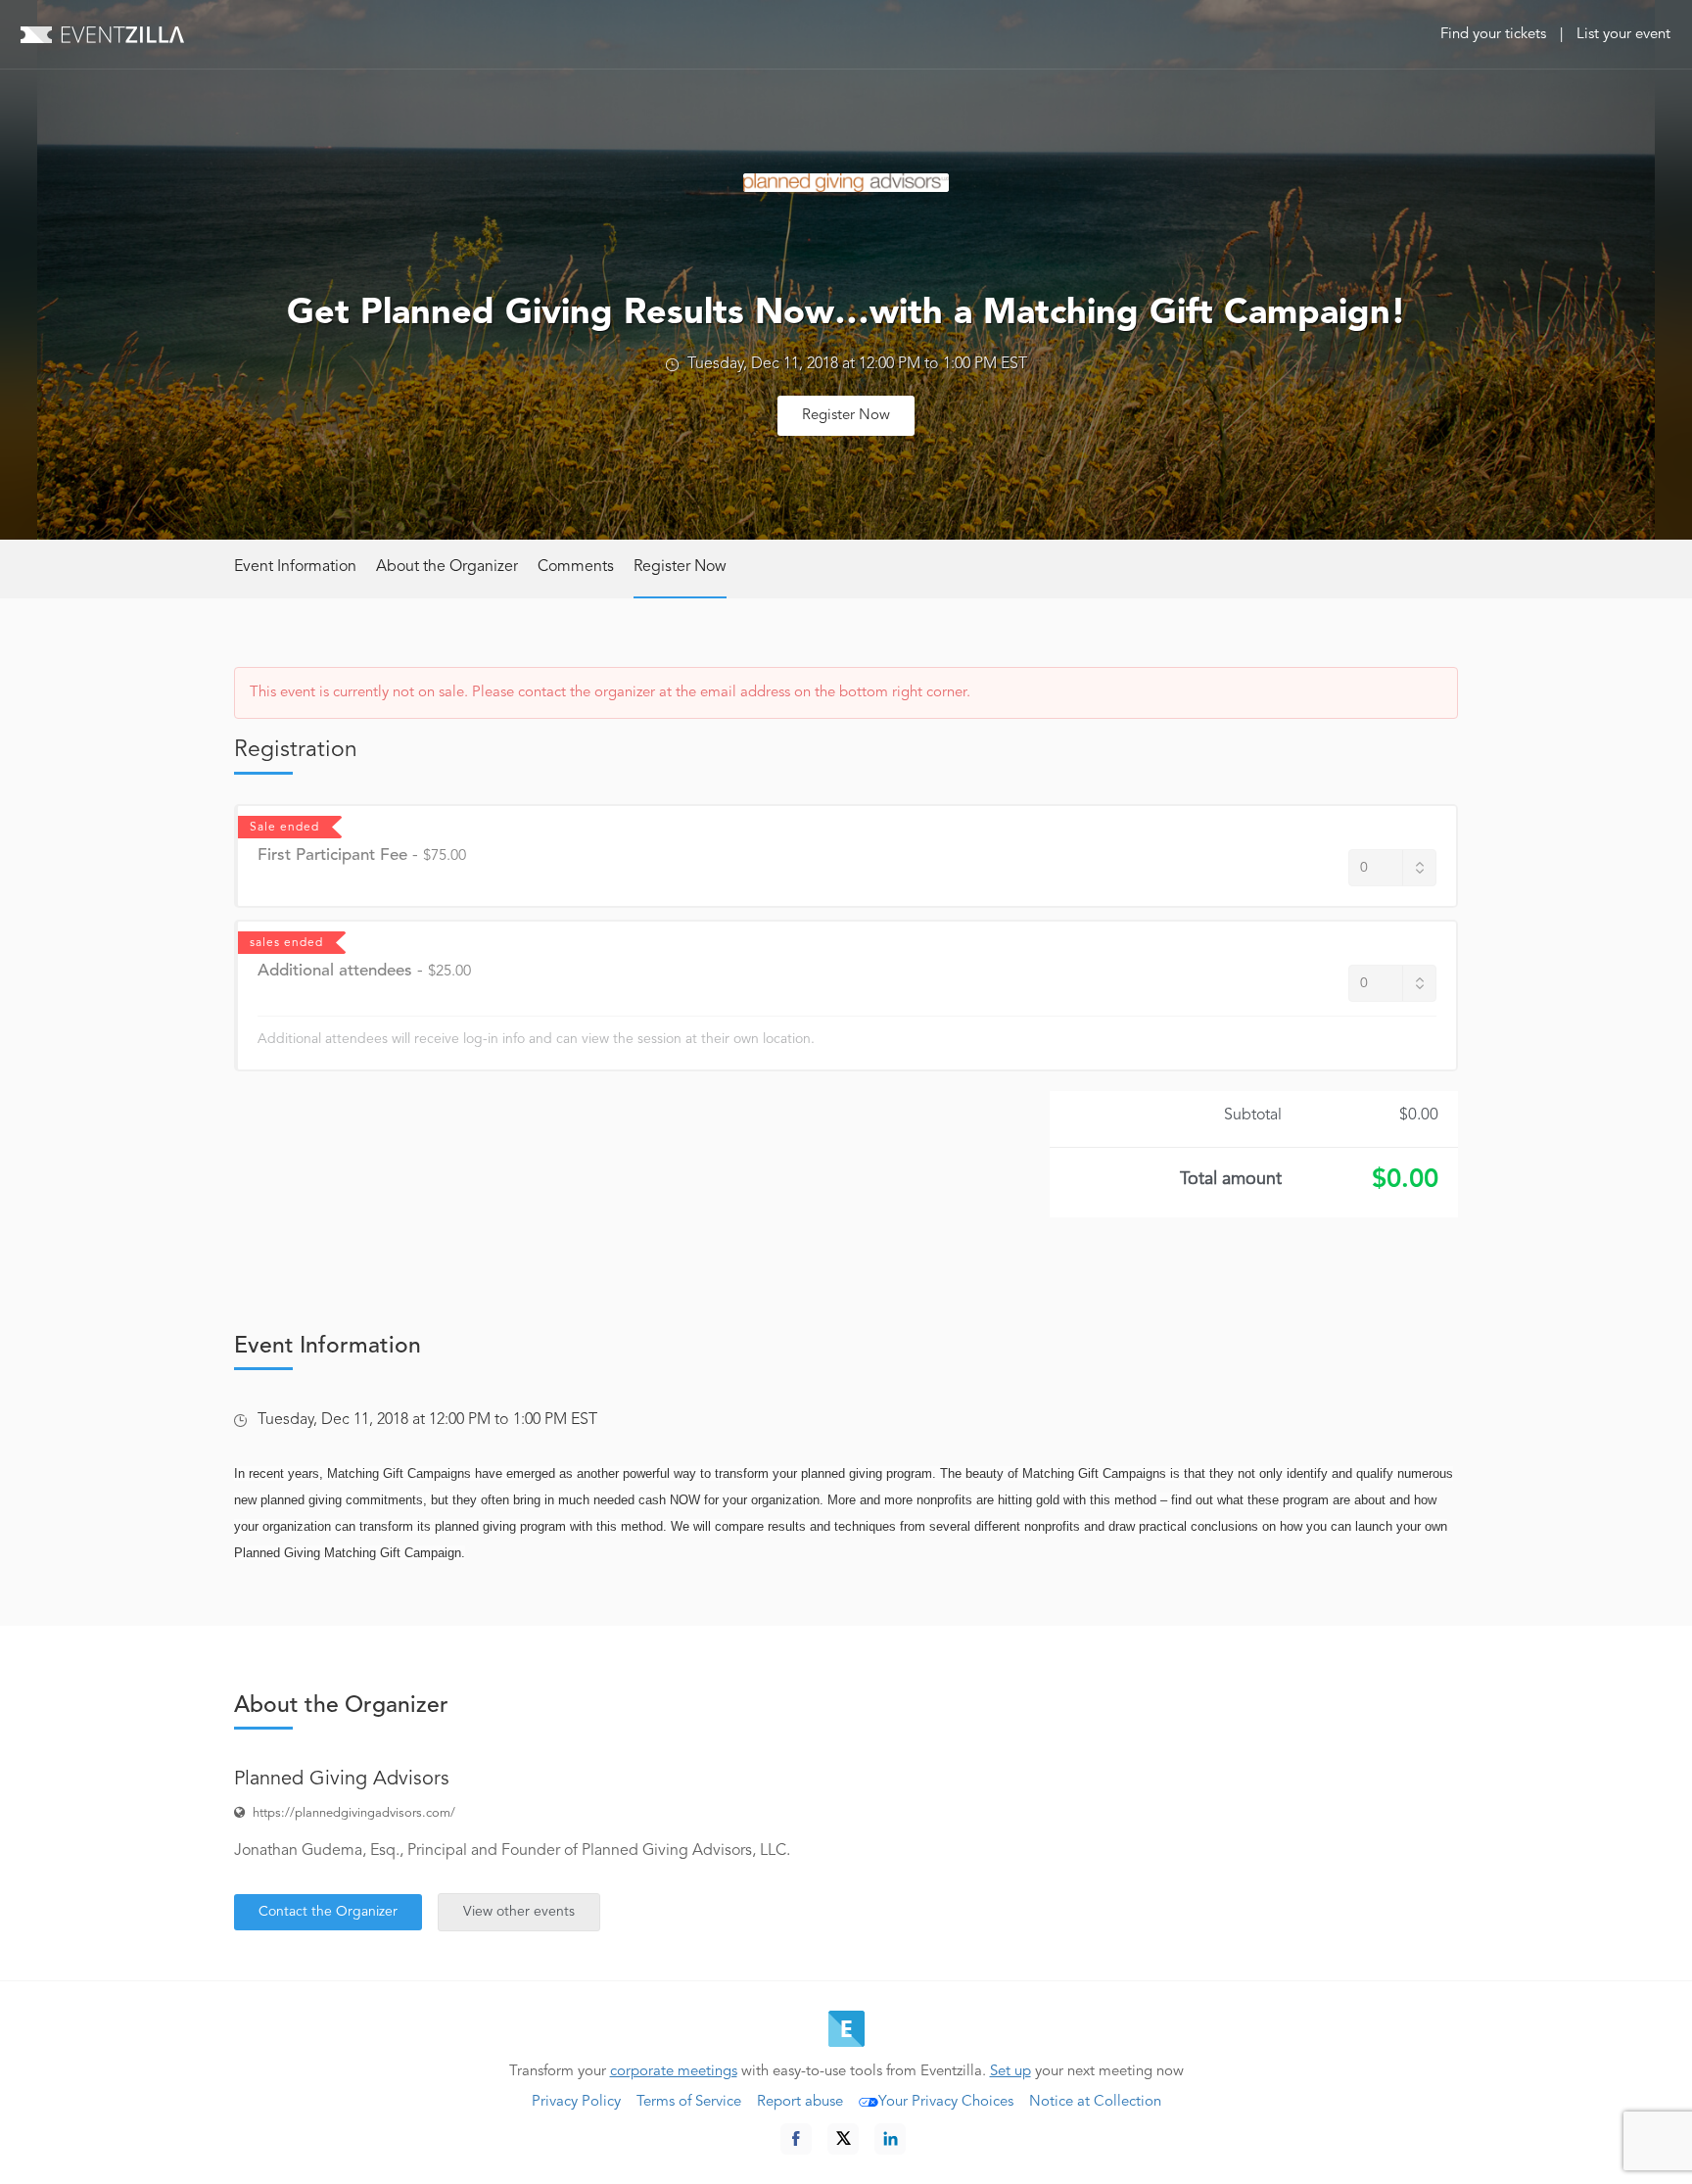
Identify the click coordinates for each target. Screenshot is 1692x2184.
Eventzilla (102, 34)
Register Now (846, 416)
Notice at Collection (1095, 2102)
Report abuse (800, 2102)
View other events (519, 1912)
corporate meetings (674, 2072)
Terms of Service (689, 2102)
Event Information (295, 567)
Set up (1010, 2072)
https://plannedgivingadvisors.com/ (354, 1813)
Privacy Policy (576, 2102)
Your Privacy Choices (946, 2102)
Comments (576, 567)
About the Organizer (447, 567)
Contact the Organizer (328, 1912)
